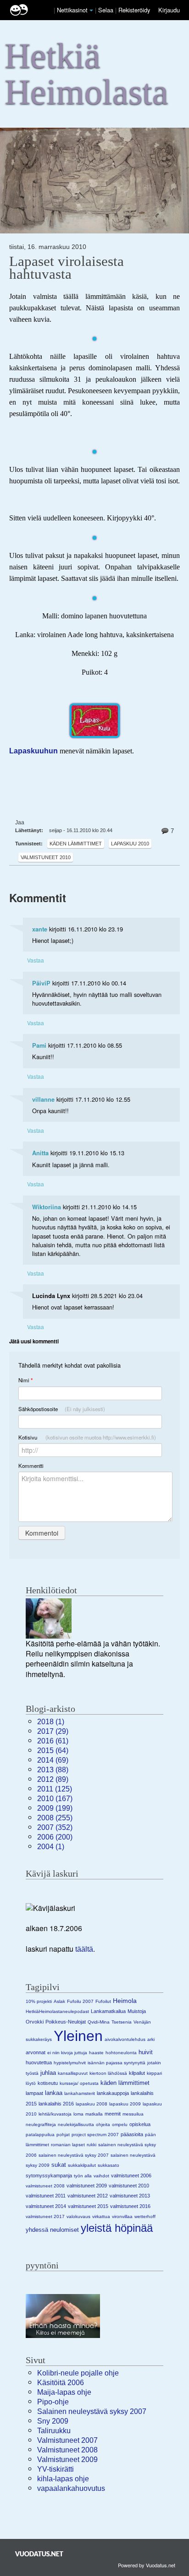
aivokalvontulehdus (125, 2039)
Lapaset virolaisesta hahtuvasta (67, 268)
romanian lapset (68, 2145)
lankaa (54, 2093)
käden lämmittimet (76, 844)
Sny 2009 (53, 2421)
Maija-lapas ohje (64, 2392)
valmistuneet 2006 (131, 2176)
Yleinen (78, 2036)
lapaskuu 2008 (92, 2104)
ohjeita (103, 2124)
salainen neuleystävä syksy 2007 (74, 2155)
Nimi (25, 1380)
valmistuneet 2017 (45, 2216)
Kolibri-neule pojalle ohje (78, 2373)
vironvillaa (122, 2216)
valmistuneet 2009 (87, 2186)
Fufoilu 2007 (80, 2001)
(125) (55, 1789)
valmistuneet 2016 (130, 2206)
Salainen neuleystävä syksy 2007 (92, 2411)
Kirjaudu (169, 10)
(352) (55, 1827)
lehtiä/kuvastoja (55, 2114)
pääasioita (132, 2134)
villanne (43, 1099)
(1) (51, 1722)
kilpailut (137, 2073)
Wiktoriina (47, 1207)
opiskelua (140, 2124)
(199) (55, 1808)
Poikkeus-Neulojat (66, 2022)
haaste (96, 2053)
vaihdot (101, 2176)
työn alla (83, 2176)
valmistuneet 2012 (88, 2196)
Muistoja (137, 2011)
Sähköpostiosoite (62, 1409)
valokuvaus (78, 2216)
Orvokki (35, 2022)
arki (151, 2039)
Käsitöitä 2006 (61, 2383)
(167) (55, 1799)
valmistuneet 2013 (130, 2196)
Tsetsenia (122, 2022)
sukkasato (108, 2165)
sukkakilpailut (82, 2165)
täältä (84, 1949)
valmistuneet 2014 (46, 2206)
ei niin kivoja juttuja (67, 2053)
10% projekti (39, 2001)
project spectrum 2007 (95, 2135)
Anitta (40, 1153)
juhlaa (48, 2073)
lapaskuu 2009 (125, 2104)
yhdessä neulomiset (52, 2230)
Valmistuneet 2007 (67, 2440)
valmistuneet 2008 (45, 2186)
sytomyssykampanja (49, 2176)
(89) (53, 1779)
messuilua (133, 2114)
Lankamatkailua (108, 2011)
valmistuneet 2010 (46, 857)
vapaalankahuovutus (71, 2488)
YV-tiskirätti (56, 2469)
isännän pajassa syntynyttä (117, 2063)
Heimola (125, 2001)
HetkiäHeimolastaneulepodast (57, 2011)
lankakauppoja (113, 2093)
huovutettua (39, 2062)
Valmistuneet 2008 (67, 2450)
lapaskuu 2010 (130, 844)
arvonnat (36, 2052)
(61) (53, 1741)
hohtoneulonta (121, 2053)
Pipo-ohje (53, 2402)
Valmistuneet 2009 (67, 2460)
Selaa (107, 10)
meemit (113, 2114)
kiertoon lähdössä (108, 2073)
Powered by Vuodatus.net (147, 2565)
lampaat (34, 2093)
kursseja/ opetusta (79, 2083)
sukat (59, 2165)
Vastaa (36, 960)
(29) (53, 1731)
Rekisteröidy (134, 10)
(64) (53, 1751)
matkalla (94, 2114)
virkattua (101, 2216)
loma (78, 2114)
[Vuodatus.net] (39, 2554)
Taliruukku (54, 2431)
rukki (92, 2145)
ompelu (120, 2124)
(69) (53, 1760)
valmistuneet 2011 (46, 2196)
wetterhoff (145, 2216)
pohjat (63, 2135)
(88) (53, 1770)
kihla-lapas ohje (63, 2479)
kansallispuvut (73, 2073)
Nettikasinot (72, 10)
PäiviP (41, 983)
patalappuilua (40, 2135)
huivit (146, 2052)
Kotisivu (87, 1437)
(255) (55, 1818)
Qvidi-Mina (99, 2022)
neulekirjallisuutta (76, 2124)
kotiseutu (48, 2083)
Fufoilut (103, 2001)
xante (40, 929)
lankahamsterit (80, 2093)
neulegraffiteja (41, 2124)
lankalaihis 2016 (56, 2104)
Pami (39, 1045)
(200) (55, 1837)
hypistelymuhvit (70, 2063)
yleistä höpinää (117, 2228)
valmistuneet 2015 (88, 2206)
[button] (91, 11)
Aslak (59, 2001)
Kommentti (31, 1466)
